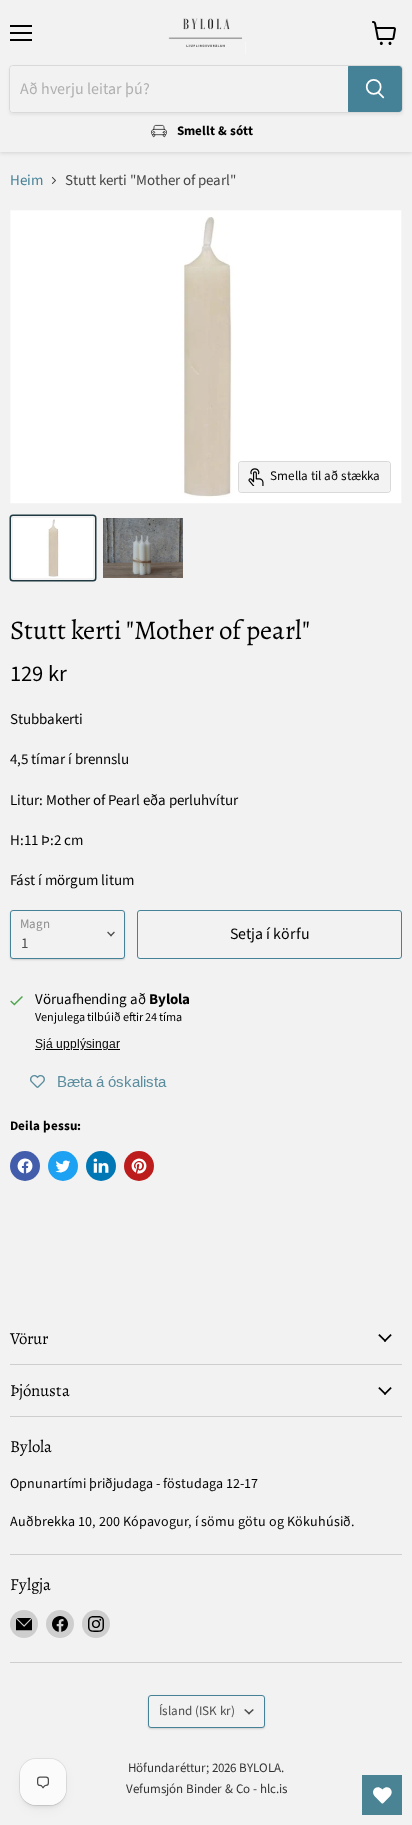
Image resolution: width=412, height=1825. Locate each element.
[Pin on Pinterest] (139, 1166)
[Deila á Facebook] (25, 1166)
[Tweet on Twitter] (63, 1166)
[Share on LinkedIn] (101, 1166)
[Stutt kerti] (53, 548)
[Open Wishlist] (382, 1795)
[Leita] (375, 89)
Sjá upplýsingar (77, 1044)
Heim (26, 180)
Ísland (197, 1711)
